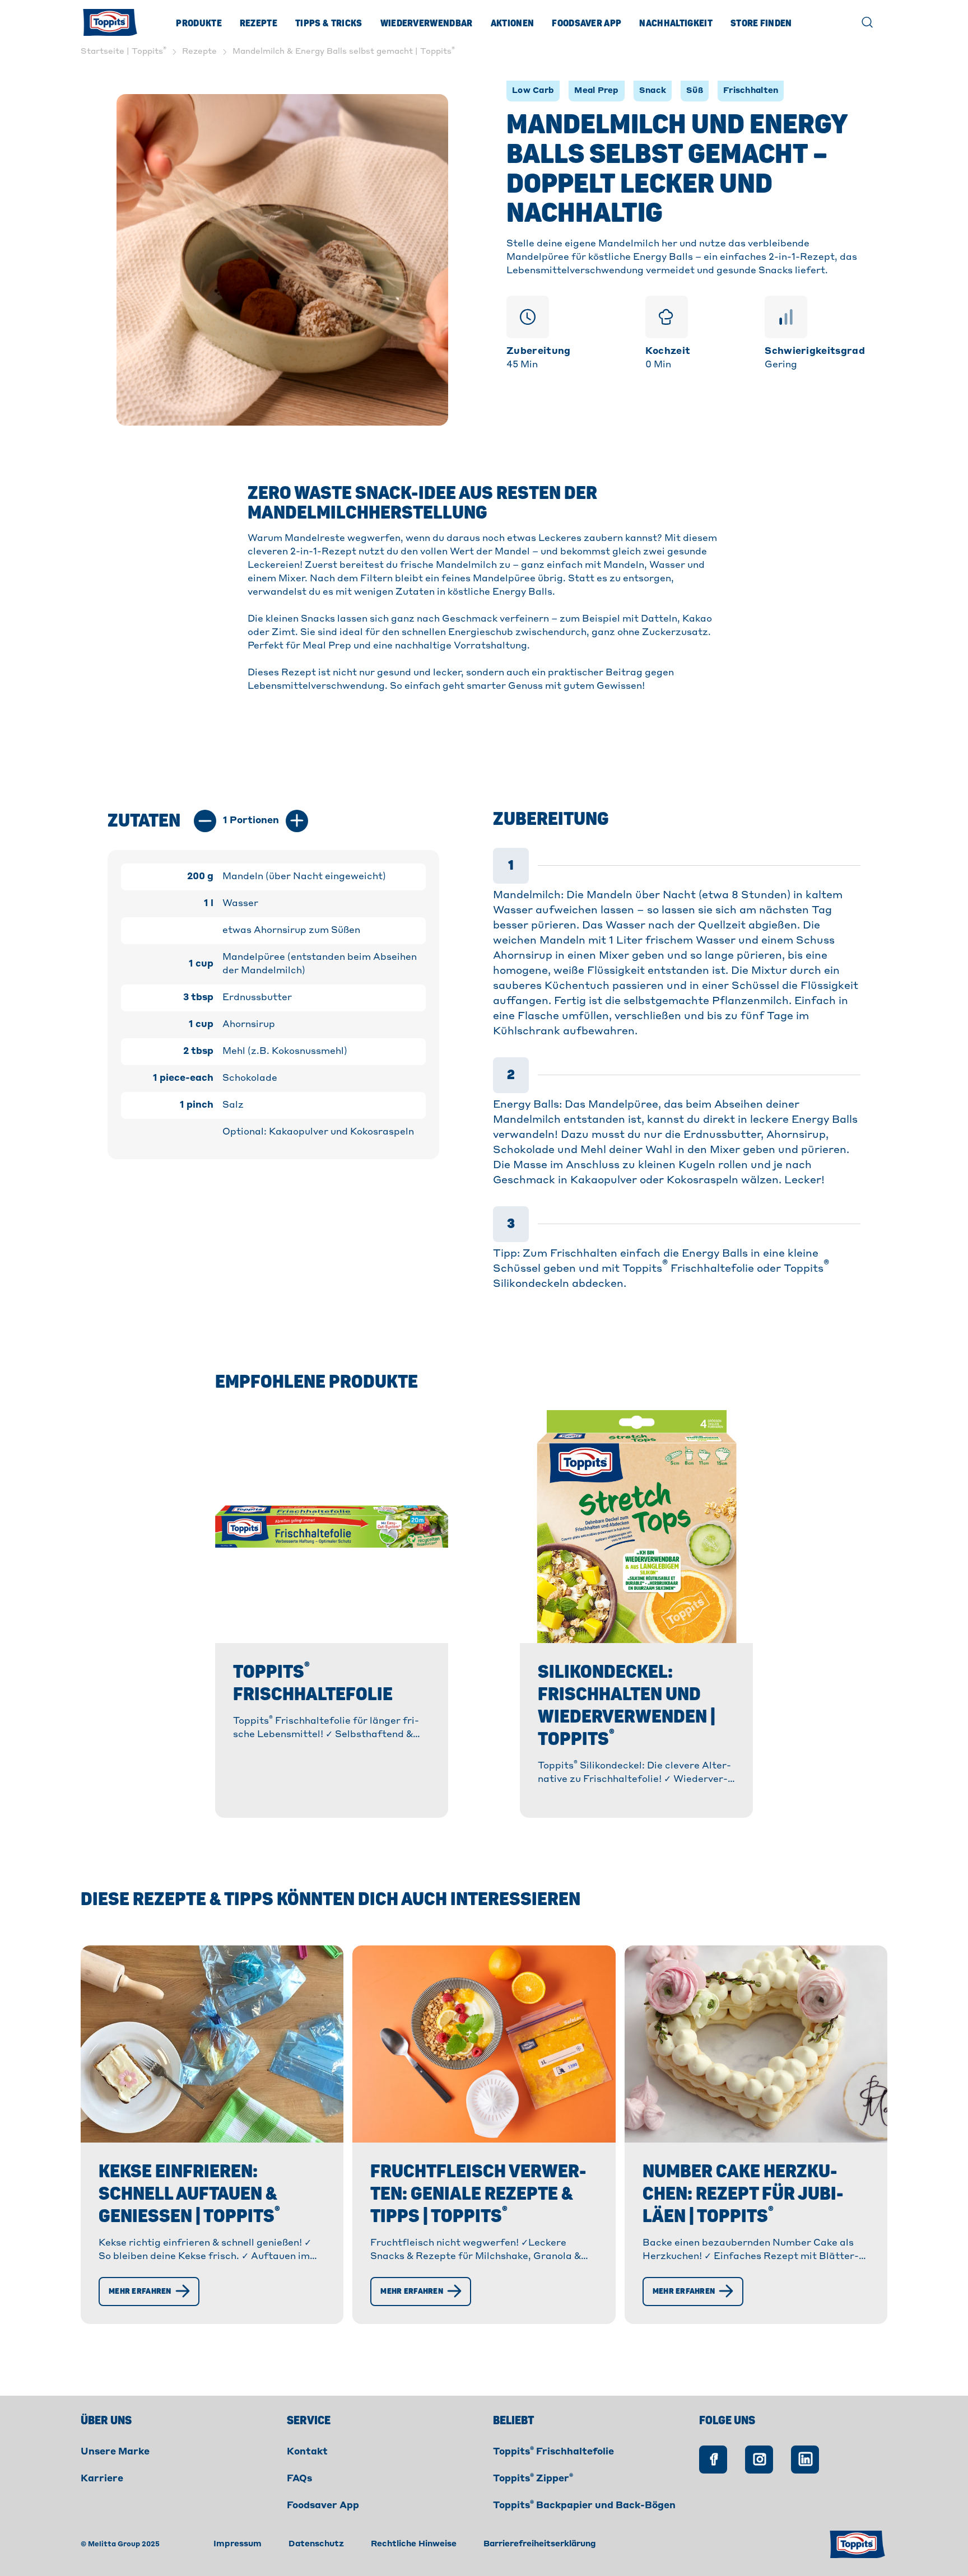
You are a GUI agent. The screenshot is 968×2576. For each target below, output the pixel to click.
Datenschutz (316, 2544)
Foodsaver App (587, 24)
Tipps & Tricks (329, 24)
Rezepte (259, 24)
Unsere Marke (115, 2452)
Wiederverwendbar (427, 24)
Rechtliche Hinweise (414, 2544)
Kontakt (307, 2452)
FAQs (299, 2479)
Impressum (238, 2544)
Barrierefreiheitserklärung (540, 2544)
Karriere (102, 2479)
